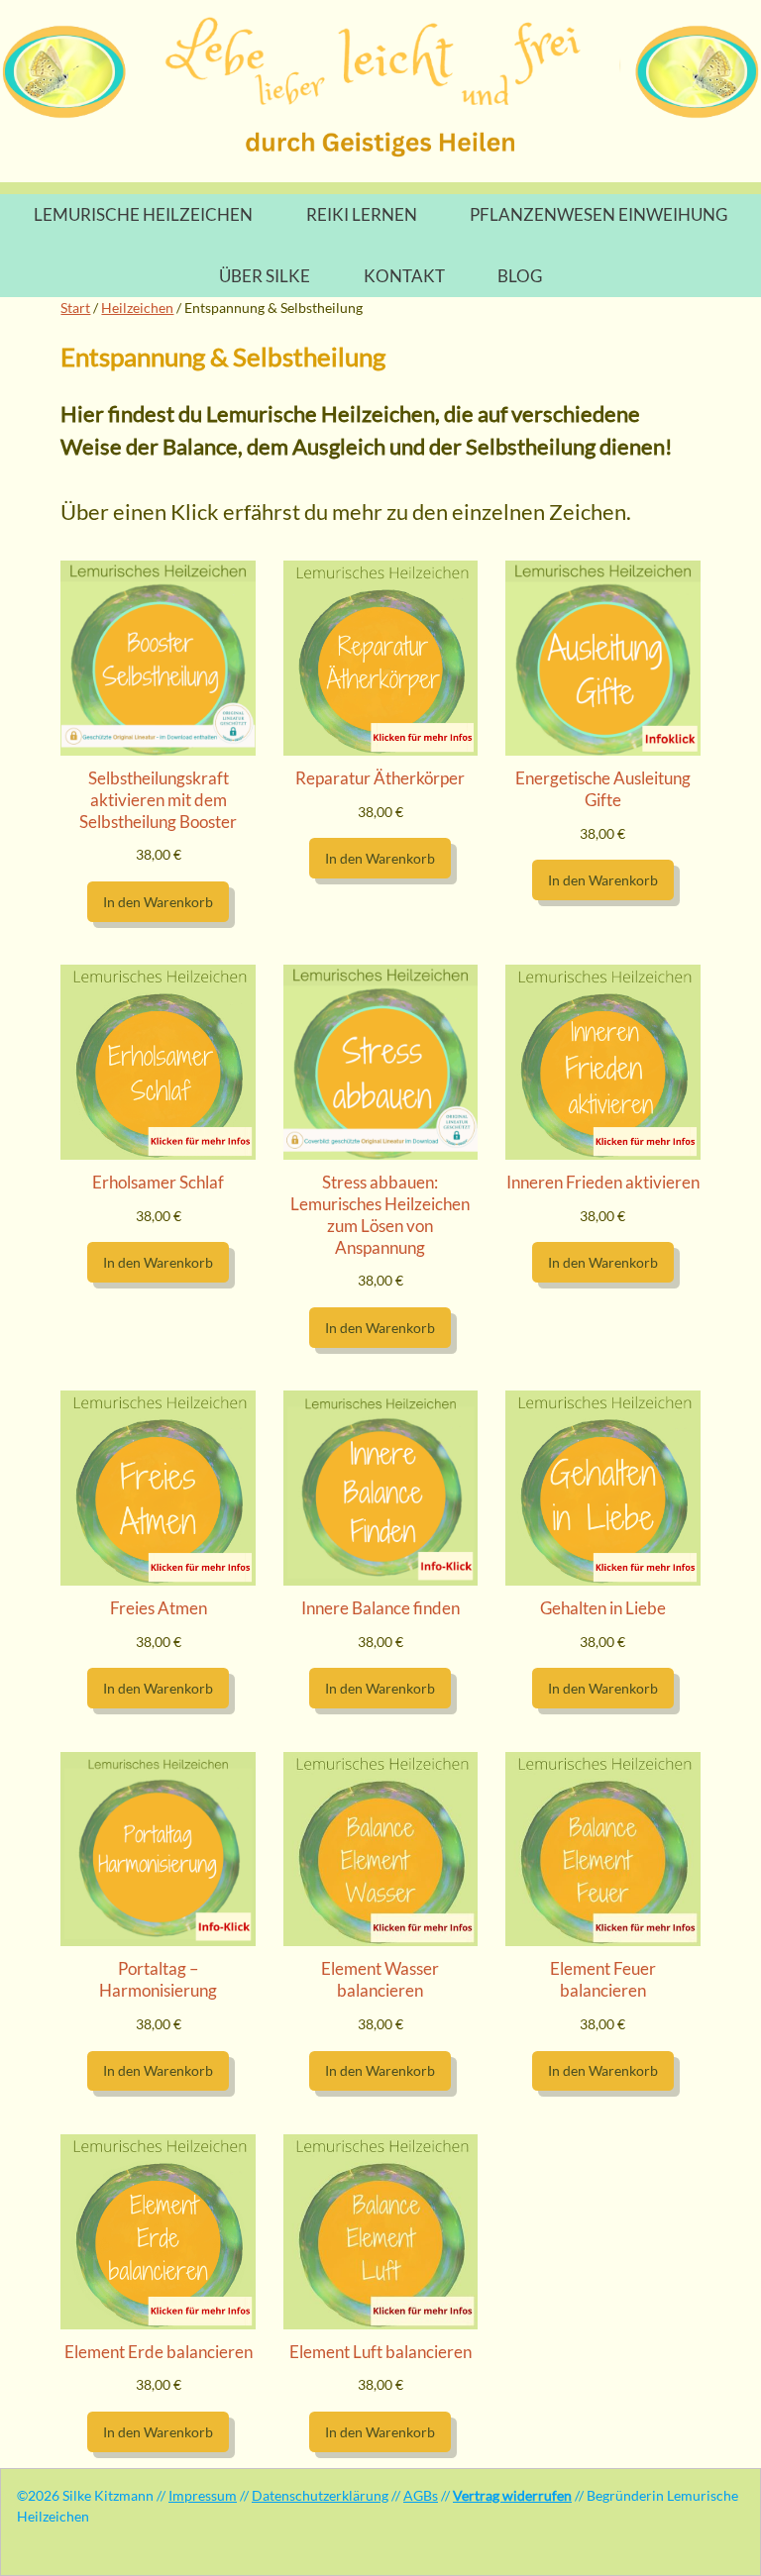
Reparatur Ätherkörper (380, 778)
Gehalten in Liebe (603, 1608)
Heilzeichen (137, 308)
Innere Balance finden (380, 1608)
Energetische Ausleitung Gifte (603, 789)
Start (75, 308)
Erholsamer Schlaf (158, 1182)
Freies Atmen (159, 1608)
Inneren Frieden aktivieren (603, 1182)
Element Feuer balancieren (603, 1979)
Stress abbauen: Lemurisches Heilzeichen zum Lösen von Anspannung (380, 1214)
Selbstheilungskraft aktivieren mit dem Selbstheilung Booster (158, 800)
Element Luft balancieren (380, 2352)
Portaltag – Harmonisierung (158, 1979)
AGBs (421, 2495)
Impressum (203, 2495)
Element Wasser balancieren (380, 1979)
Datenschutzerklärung (320, 2495)
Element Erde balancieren (159, 2352)
